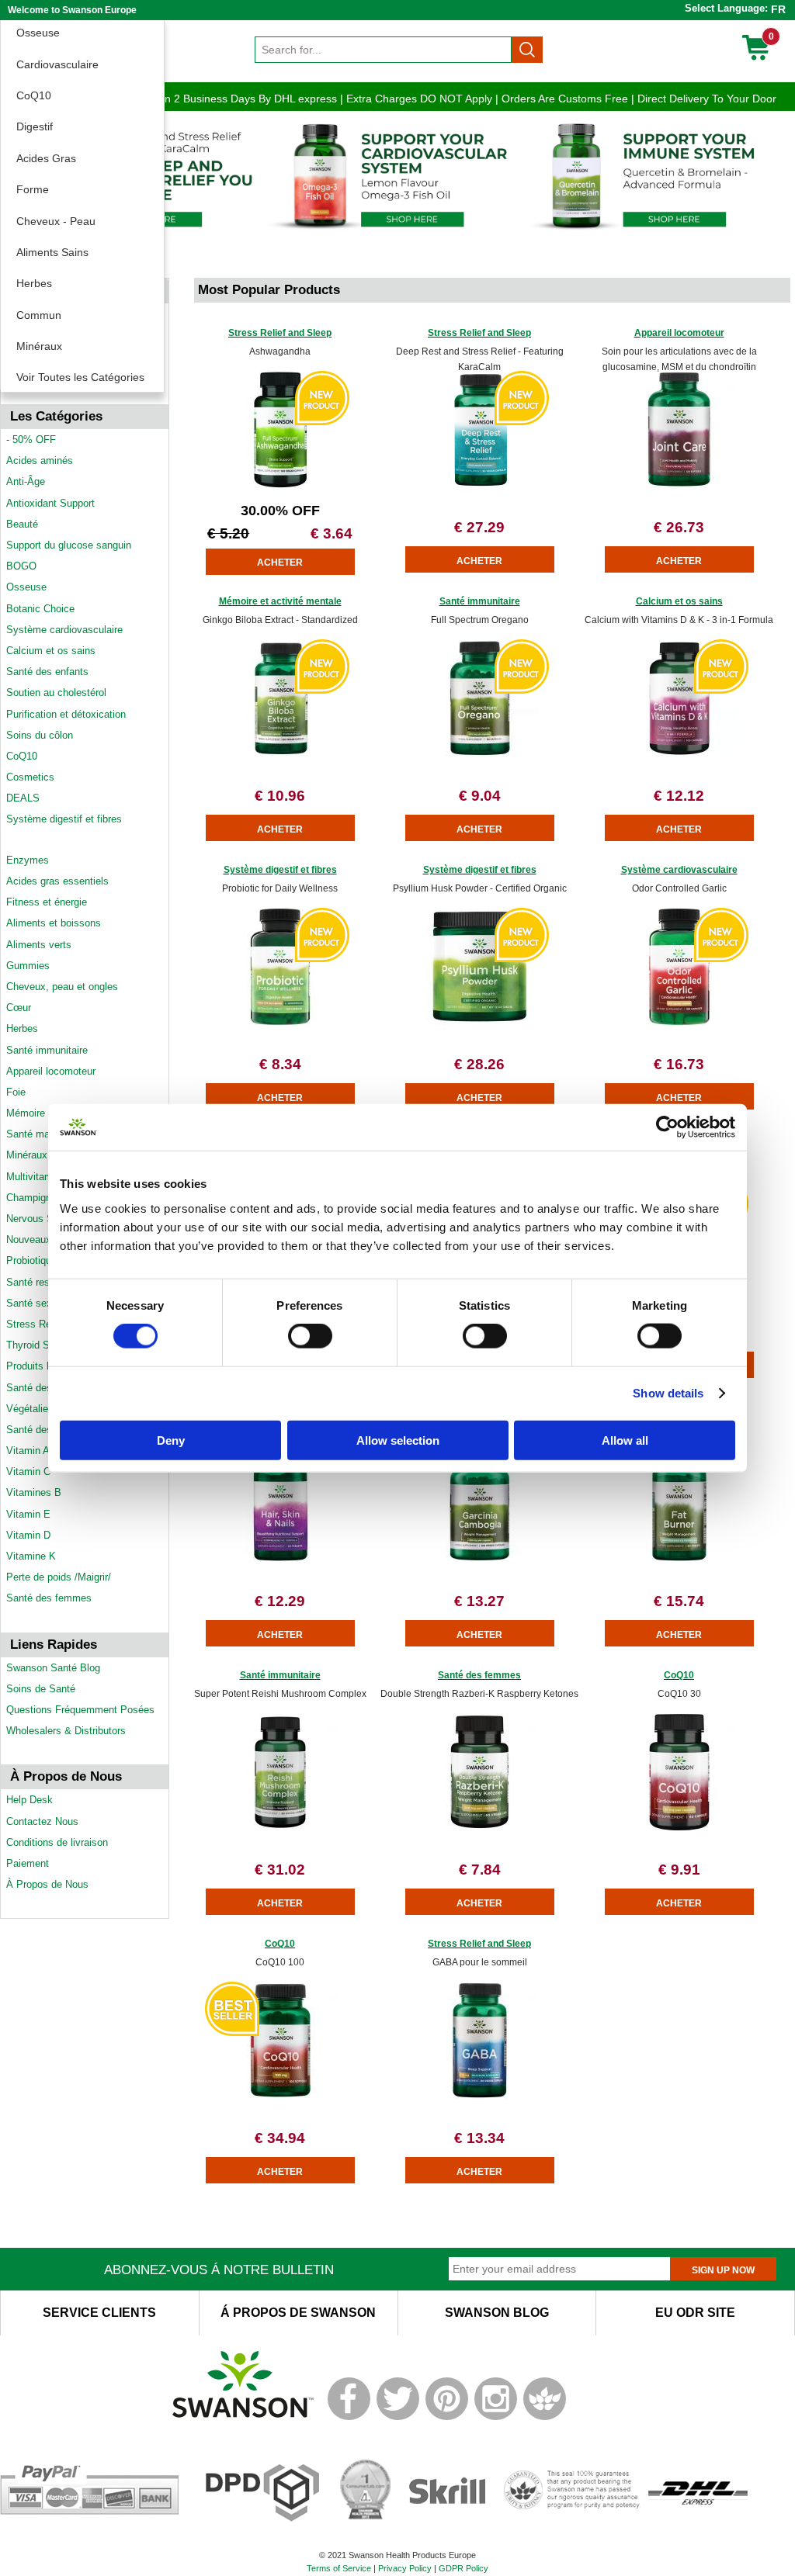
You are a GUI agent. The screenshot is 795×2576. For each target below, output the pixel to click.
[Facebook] (349, 2417)
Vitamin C (28, 1472)
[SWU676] (480, 2095)
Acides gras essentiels (57, 881)
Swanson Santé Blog (53, 1668)
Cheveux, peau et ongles (62, 987)
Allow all (625, 1440)
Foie (16, 1092)
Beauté (22, 524)
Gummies (28, 966)
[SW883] (280, 1558)
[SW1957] (480, 485)
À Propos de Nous (47, 1884)
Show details (668, 1393)
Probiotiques (34, 1260)
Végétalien (30, 1409)
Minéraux (39, 346)
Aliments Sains (52, 252)
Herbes (34, 283)
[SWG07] (679, 1021)
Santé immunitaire (47, 1050)
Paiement (28, 1863)
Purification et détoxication (66, 714)
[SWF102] (480, 1021)
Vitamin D (28, 1535)
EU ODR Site (695, 2313)
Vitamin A (28, 1451)
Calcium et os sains (51, 651)
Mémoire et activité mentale (280, 601)
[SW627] (679, 1827)
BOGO (21, 566)
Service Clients (99, 2313)
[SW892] (280, 753)
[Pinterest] (447, 2417)
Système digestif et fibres (64, 819)
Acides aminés (40, 460)
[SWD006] (679, 1558)
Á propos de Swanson (298, 2313)
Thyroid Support (42, 1345)
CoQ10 (34, 95)
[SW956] (480, 753)
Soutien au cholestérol (56, 692)
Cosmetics (30, 777)
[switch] (310, 1336)
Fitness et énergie (47, 902)
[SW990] (679, 753)
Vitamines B (34, 1492)
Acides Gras (46, 158)
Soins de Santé (41, 1689)
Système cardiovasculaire (64, 630)
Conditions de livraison (57, 1842)
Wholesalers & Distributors (66, 1731)
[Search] (527, 50)
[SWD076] (480, 1827)
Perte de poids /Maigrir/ (59, 1577)
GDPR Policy (463, 2568)
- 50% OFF (31, 440)
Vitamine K (31, 1556)
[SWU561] (280, 2095)
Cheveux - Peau (56, 221)
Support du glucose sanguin (69, 545)
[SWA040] (280, 1021)
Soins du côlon (40, 735)
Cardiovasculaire (57, 64)
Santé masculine (44, 1134)
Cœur (19, 1008)
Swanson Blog (497, 2313)
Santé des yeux (42, 1430)
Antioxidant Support (50, 503)
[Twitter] (398, 2417)
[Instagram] (496, 2417)
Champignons (37, 1198)
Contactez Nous (42, 1821)
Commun (39, 315)
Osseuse (38, 33)
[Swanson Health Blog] (545, 2417)
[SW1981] (280, 485)
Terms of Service (339, 2568)
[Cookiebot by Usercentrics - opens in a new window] (667, 1127)
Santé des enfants (47, 672)
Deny (171, 1440)
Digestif (35, 126)
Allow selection (398, 1440)
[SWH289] (480, 1558)
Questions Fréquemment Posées (80, 1710)
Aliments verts (39, 945)
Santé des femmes (49, 1598)
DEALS (23, 798)
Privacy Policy (405, 2568)
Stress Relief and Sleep (280, 333)
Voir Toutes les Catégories (80, 377)
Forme (33, 189)
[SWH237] (280, 1827)
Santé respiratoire (46, 1282)
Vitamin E (28, 1514)
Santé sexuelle (40, 1303)
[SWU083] (679, 485)
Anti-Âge (26, 481)
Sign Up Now (723, 2270)
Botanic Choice (40, 609)
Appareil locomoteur (51, 1071)
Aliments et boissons (54, 923)
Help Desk (30, 1800)
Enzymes (28, 860)
